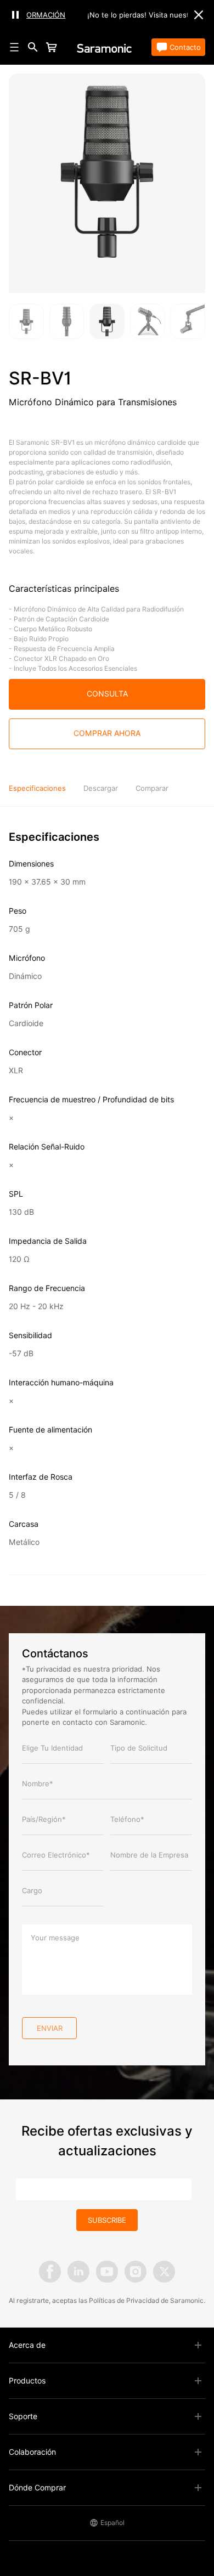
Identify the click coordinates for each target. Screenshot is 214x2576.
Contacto (185, 47)
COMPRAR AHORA (107, 733)
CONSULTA (107, 694)
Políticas (102, 2300)
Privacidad (143, 2300)
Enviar (50, 2028)
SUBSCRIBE (107, 2220)
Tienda (72, 47)
